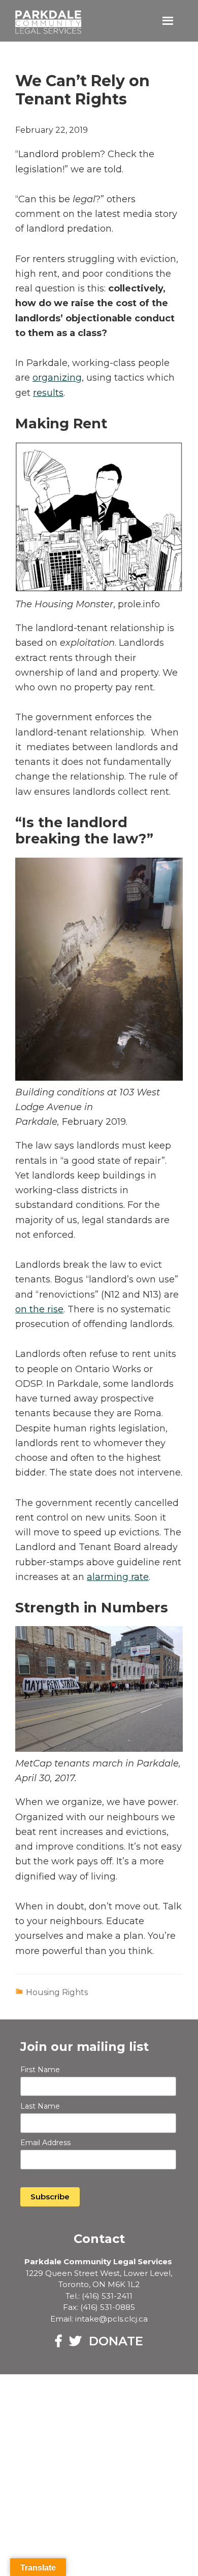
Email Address (45, 2143)
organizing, (58, 378)
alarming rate (118, 1577)
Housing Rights (57, 1992)
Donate (116, 2341)
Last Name (40, 2106)
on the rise (39, 1309)
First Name (40, 2070)
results (48, 393)
